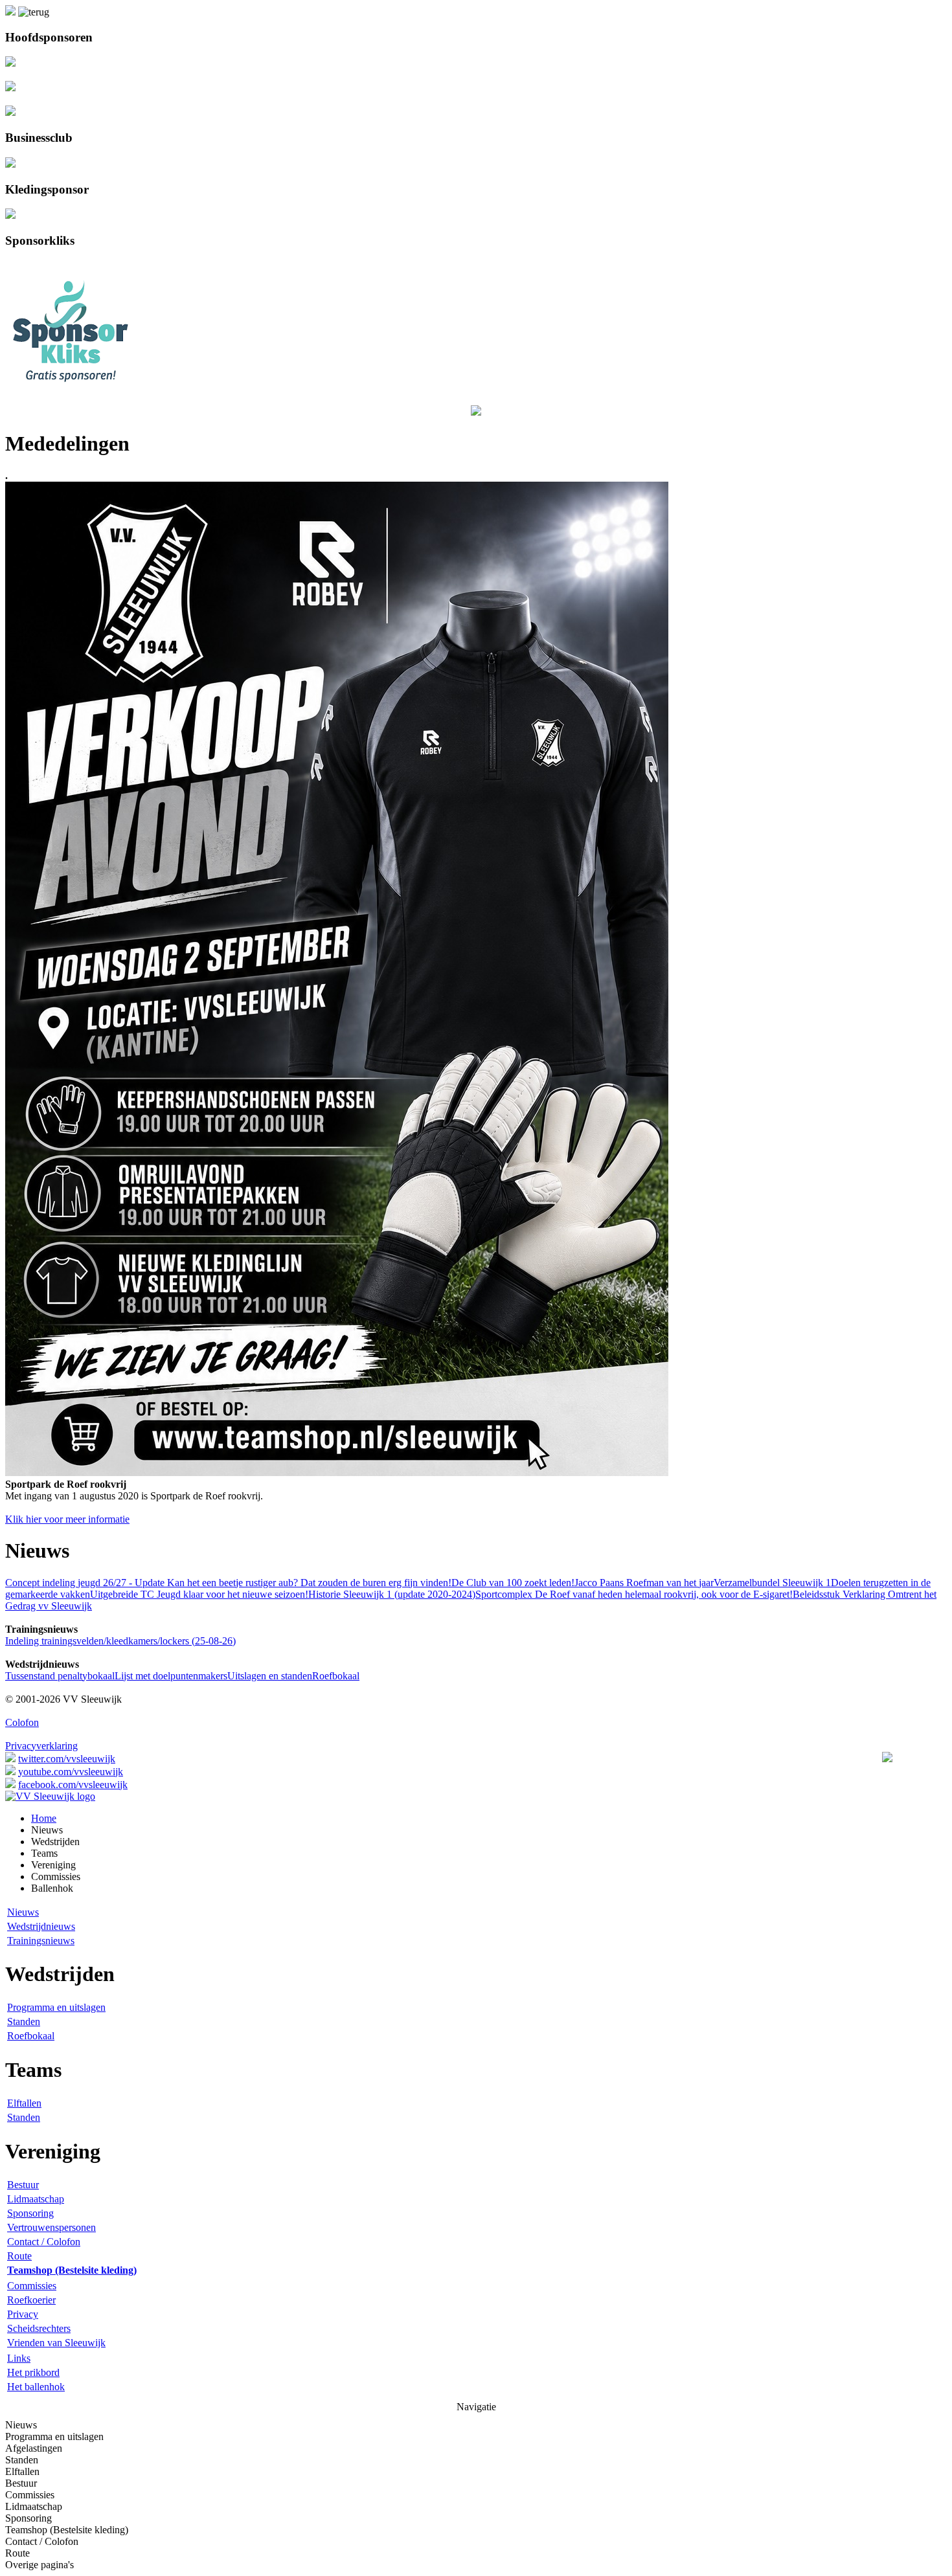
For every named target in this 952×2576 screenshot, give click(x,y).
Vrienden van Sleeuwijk (56, 2343)
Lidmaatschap (36, 2199)
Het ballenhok (36, 2387)
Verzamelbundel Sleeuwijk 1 (772, 1583)
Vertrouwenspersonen (51, 2227)
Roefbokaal (336, 1676)
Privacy (23, 2314)
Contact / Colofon (44, 2242)
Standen (24, 2022)
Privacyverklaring (41, 1746)
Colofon (22, 1722)
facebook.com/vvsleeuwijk (73, 1785)
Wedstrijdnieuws (41, 1926)
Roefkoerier (31, 2300)
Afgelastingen (34, 2448)
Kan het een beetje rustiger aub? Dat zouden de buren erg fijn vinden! (308, 1583)
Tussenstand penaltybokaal (60, 1676)
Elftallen (24, 2103)
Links (19, 2358)
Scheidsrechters (39, 2328)
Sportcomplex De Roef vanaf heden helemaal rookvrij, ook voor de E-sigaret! (634, 1594)
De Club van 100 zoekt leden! (513, 1583)
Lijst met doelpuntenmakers (171, 1676)
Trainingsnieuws (41, 1941)
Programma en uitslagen (56, 2007)
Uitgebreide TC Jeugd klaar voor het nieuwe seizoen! (199, 1594)
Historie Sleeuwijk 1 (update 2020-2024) (392, 1594)
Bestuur (23, 2185)
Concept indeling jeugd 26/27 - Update (85, 1583)
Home (44, 1818)
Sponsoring (30, 2213)
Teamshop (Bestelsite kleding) (67, 2530)
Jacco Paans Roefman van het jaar (644, 1583)
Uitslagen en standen (270, 1676)
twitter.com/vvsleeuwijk (67, 1759)
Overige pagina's (40, 2565)
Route (19, 2256)
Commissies (32, 2286)
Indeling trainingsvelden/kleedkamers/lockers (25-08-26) (120, 1641)
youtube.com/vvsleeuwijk (71, 1772)
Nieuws (23, 1912)
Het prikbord (33, 2372)
